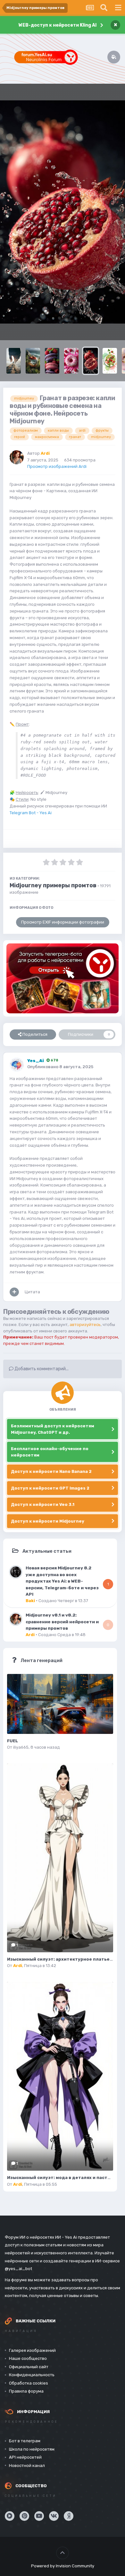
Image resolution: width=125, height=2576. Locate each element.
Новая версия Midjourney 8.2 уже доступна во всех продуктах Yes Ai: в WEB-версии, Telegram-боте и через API (62, 1581)
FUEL (13, 1741)
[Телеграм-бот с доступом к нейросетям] (63, 978)
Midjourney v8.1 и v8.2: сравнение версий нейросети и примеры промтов (62, 1622)
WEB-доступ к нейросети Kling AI (58, 25)
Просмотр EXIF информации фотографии (63, 922)
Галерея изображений (32, 2350)
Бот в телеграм (25, 2441)
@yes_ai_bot (18, 2269)
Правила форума (26, 2391)
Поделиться (34, 1034)
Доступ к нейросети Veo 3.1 (43, 1504)
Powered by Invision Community (63, 2566)
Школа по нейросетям (32, 2449)
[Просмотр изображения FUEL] (60, 1704)
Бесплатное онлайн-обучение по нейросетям (50, 1452)
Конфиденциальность (32, 2375)
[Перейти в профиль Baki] (16, 1572)
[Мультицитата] (14, 1292)
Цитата (32, 1292)
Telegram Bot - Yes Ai (31, 813)
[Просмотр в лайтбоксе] (63, 212)
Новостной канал (27, 2466)
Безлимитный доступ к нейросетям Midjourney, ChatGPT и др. (53, 1429)
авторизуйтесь (85, 1325)
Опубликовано (60, 1067)
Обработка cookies (29, 2383)
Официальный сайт (29, 2367)
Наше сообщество (28, 2358)
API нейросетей (25, 2457)
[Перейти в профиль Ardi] (17, 457)
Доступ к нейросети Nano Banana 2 (51, 1471)
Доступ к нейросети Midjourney (48, 1521)
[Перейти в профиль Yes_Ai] (17, 1065)
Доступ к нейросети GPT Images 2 (50, 1488)
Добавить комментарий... (41, 1369)
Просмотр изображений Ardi (57, 466)
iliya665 (21, 1747)
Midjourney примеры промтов (53, 885)
